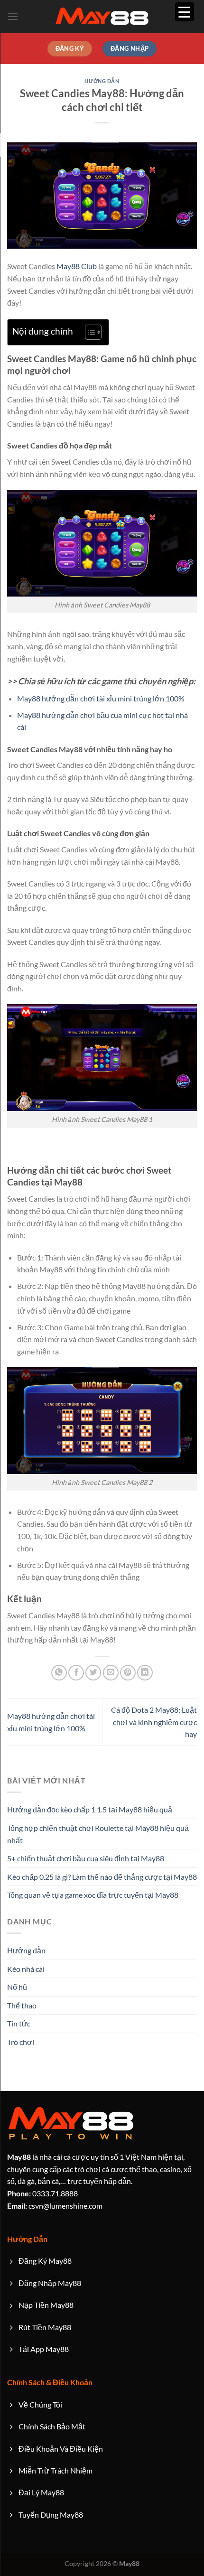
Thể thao (22, 2005)
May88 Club (77, 266)
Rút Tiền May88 (45, 2327)
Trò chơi (21, 2042)
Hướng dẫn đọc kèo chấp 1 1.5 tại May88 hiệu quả (90, 1809)
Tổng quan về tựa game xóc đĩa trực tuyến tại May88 (93, 1895)
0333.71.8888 (42, 2193)
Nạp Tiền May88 (46, 2305)
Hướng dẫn (102, 81)
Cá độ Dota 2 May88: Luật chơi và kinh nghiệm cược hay (154, 1722)
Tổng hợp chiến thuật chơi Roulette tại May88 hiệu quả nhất (98, 1834)
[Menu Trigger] (185, 12)
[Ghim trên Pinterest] (128, 1673)
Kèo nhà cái (26, 1969)
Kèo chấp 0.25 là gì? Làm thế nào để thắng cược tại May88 (102, 1877)
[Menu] (13, 16)
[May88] (102, 17)
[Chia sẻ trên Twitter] (93, 1673)
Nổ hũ (17, 1987)
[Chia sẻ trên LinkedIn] (145, 1673)
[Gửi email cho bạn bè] (111, 1673)
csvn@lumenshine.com (55, 2206)
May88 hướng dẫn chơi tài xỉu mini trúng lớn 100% (101, 698)
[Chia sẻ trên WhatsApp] (59, 1673)
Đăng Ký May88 (45, 2261)
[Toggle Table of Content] (88, 332)
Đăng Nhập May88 (50, 2283)
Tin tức (19, 2023)
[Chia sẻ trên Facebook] (76, 1673)
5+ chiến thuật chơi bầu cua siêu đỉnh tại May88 (86, 1858)
